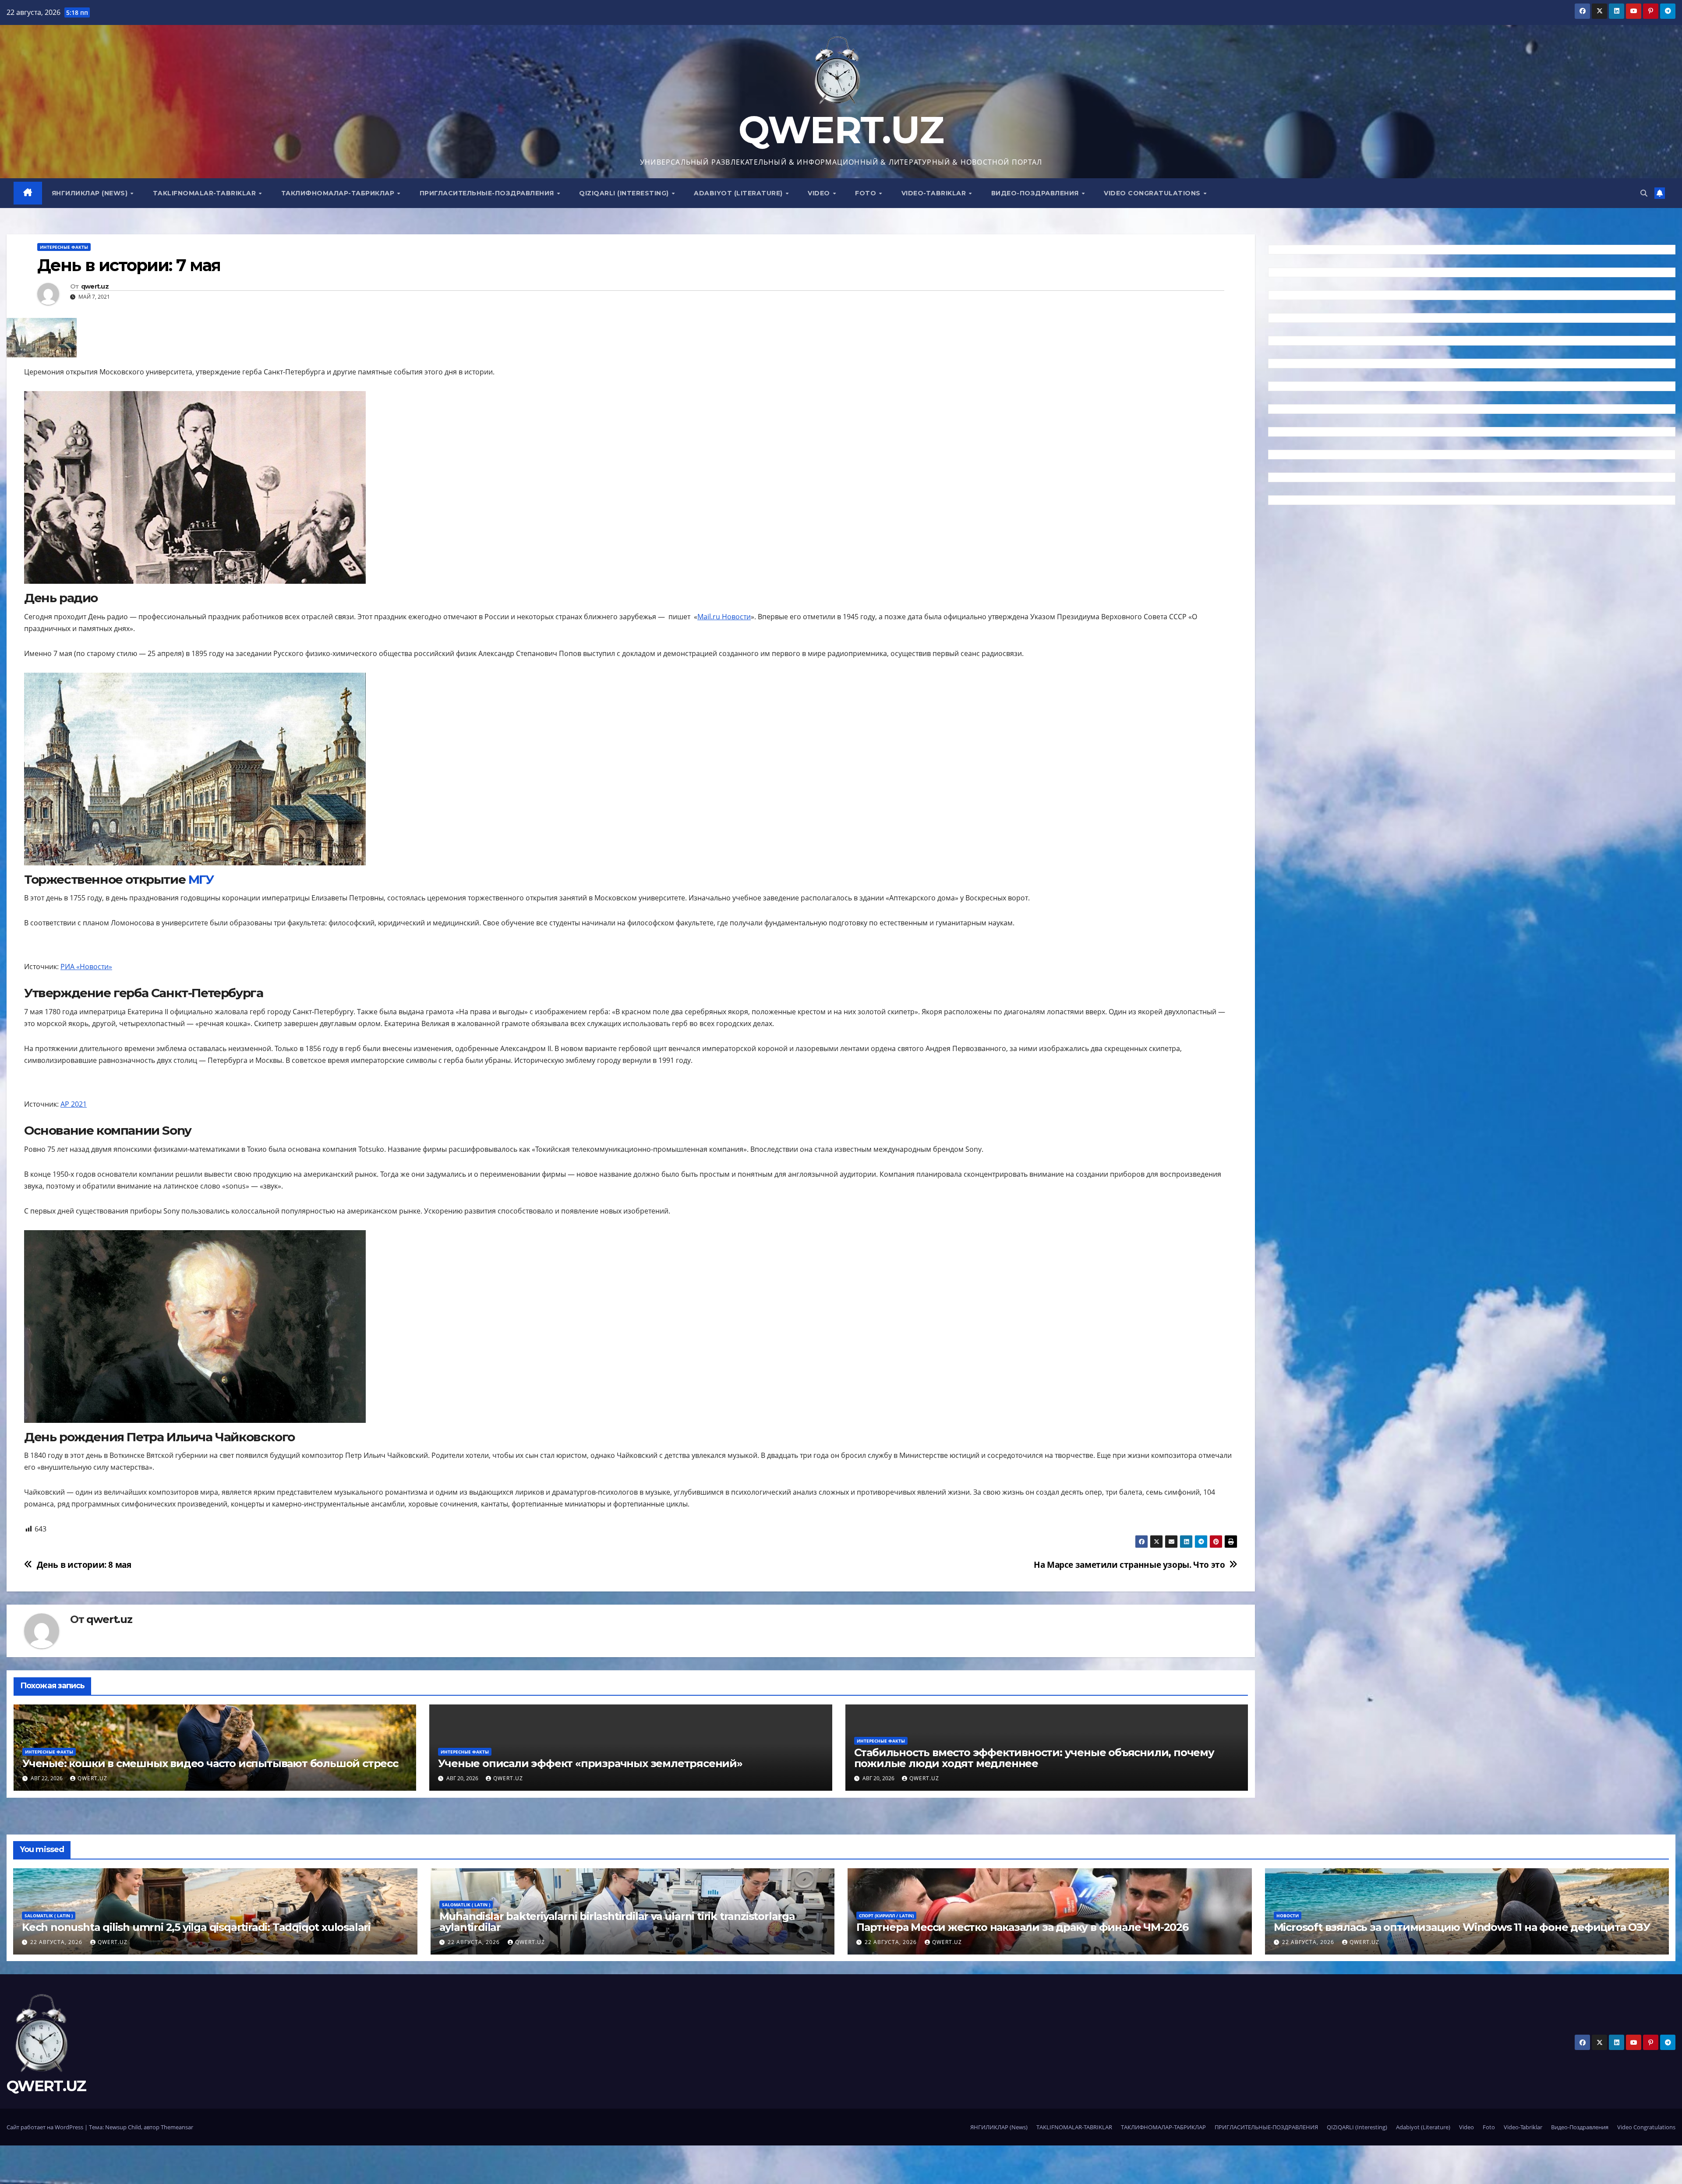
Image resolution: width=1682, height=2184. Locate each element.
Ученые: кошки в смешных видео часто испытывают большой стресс (210, 1763)
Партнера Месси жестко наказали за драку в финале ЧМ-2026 (1022, 1927)
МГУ (201, 879)
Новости (1288, 1916)
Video (820, 193)
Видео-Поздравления (1036, 193)
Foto (867, 193)
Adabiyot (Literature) (739, 193)
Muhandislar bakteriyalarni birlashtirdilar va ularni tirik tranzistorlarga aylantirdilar (617, 1922)
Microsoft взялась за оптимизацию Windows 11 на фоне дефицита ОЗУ (1462, 1927)
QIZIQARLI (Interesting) (625, 193)
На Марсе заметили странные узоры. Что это (1129, 1565)
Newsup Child (123, 2127)
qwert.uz (95, 287)
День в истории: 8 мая (84, 1565)
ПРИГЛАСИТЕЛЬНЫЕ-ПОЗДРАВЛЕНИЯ (488, 193)
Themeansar (177, 2127)
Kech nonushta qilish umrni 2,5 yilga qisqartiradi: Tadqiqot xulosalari (196, 1927)
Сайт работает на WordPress (46, 2127)
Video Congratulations (1153, 193)
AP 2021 (74, 1104)
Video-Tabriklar (935, 193)
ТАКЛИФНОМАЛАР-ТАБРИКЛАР (339, 193)
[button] (1644, 193)
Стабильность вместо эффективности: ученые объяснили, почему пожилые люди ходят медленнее (1034, 1758)
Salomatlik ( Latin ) (49, 1916)
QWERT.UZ (841, 130)
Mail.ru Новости (724, 617)
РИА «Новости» (86, 967)
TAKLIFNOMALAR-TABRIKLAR (205, 193)
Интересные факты (64, 247)
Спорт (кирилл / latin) (886, 1916)
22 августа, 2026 (57, 1942)
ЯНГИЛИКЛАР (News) (91, 193)
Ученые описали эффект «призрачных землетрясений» (590, 1763)
